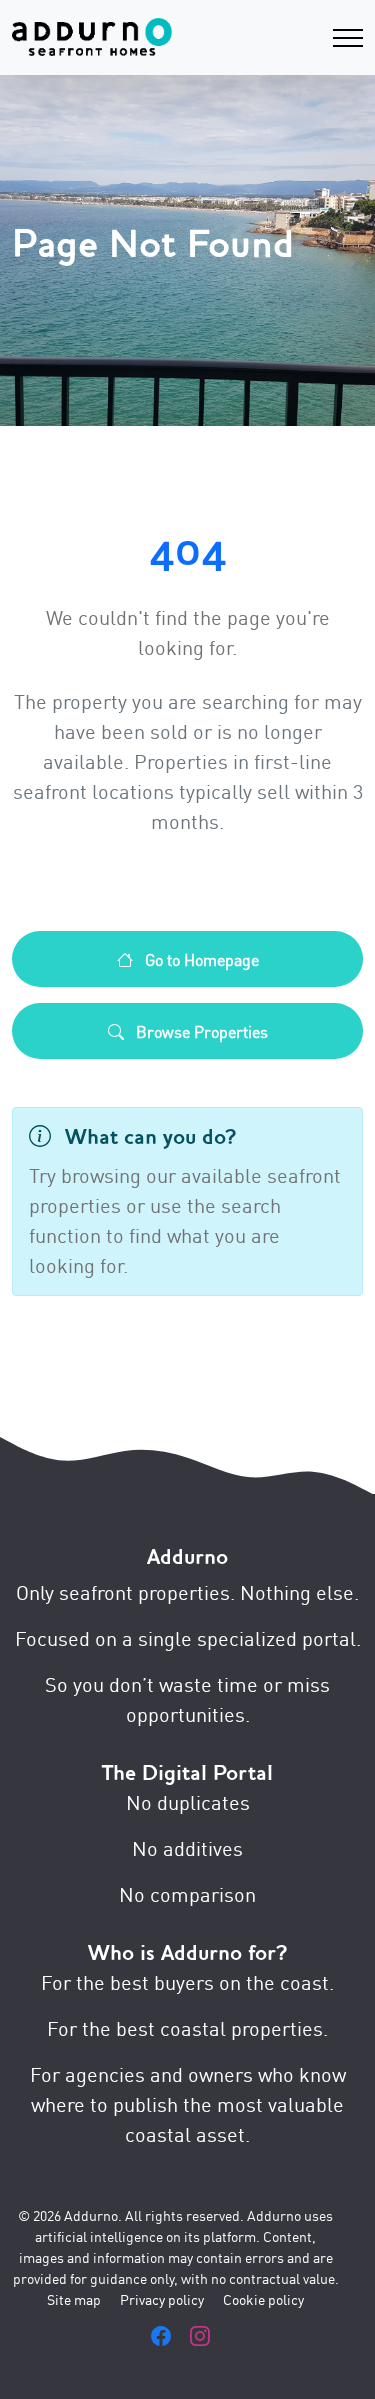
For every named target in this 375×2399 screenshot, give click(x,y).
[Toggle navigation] (348, 37)
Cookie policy (263, 2298)
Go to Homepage (200, 959)
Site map (74, 2298)
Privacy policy (162, 2298)
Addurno (187, 1557)
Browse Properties (200, 1031)
